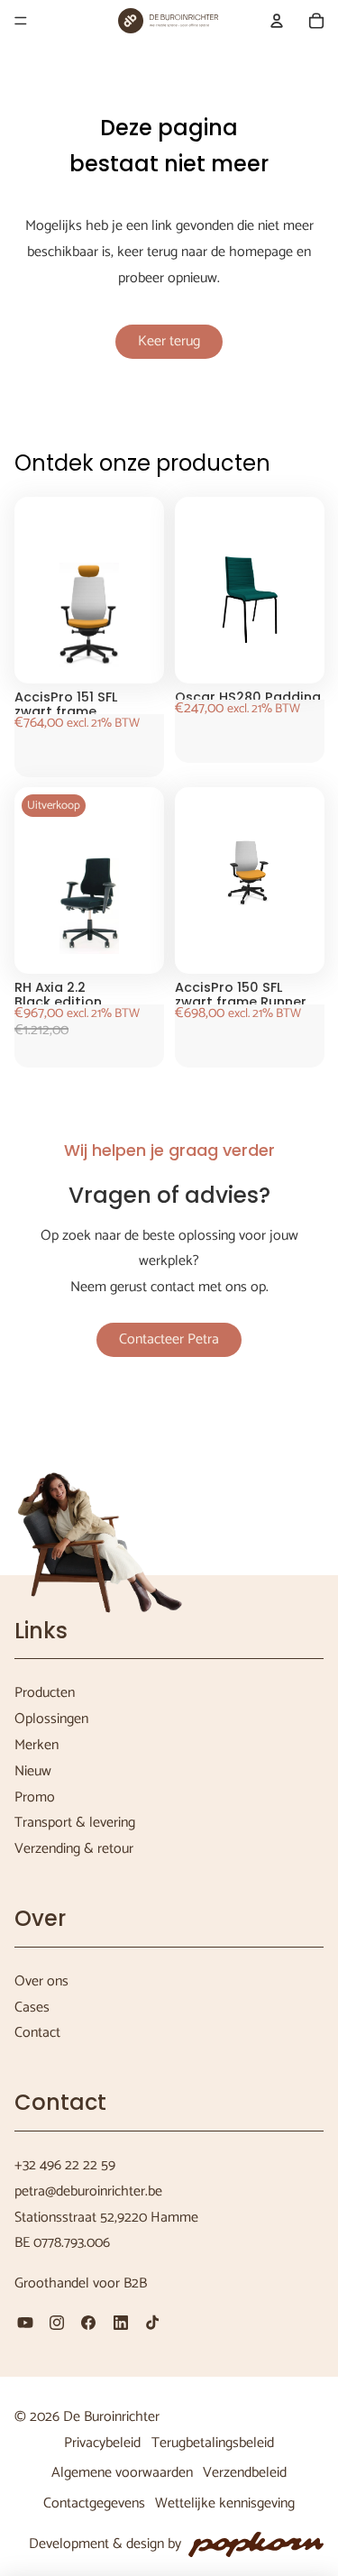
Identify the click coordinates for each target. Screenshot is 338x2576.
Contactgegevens (94, 2503)
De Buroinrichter (111, 2417)
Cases (32, 2008)
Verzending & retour (74, 1849)
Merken (37, 1745)
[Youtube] (25, 2323)
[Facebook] (88, 2323)
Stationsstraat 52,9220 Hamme (106, 2218)
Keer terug (169, 341)
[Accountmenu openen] (277, 21)
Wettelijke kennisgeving (225, 2503)
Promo (35, 1797)
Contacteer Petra (169, 1339)
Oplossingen (51, 1719)
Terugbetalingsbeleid (213, 2443)
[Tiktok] (152, 2323)
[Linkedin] (121, 2323)
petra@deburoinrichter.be (88, 2191)
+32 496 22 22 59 (65, 2165)
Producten (45, 1693)
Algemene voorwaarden (122, 2473)
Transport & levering (75, 1823)
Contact (37, 2033)
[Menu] (21, 21)
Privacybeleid (102, 2443)
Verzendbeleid (245, 2473)
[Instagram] (57, 2323)
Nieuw (33, 1771)
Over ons (41, 1981)
